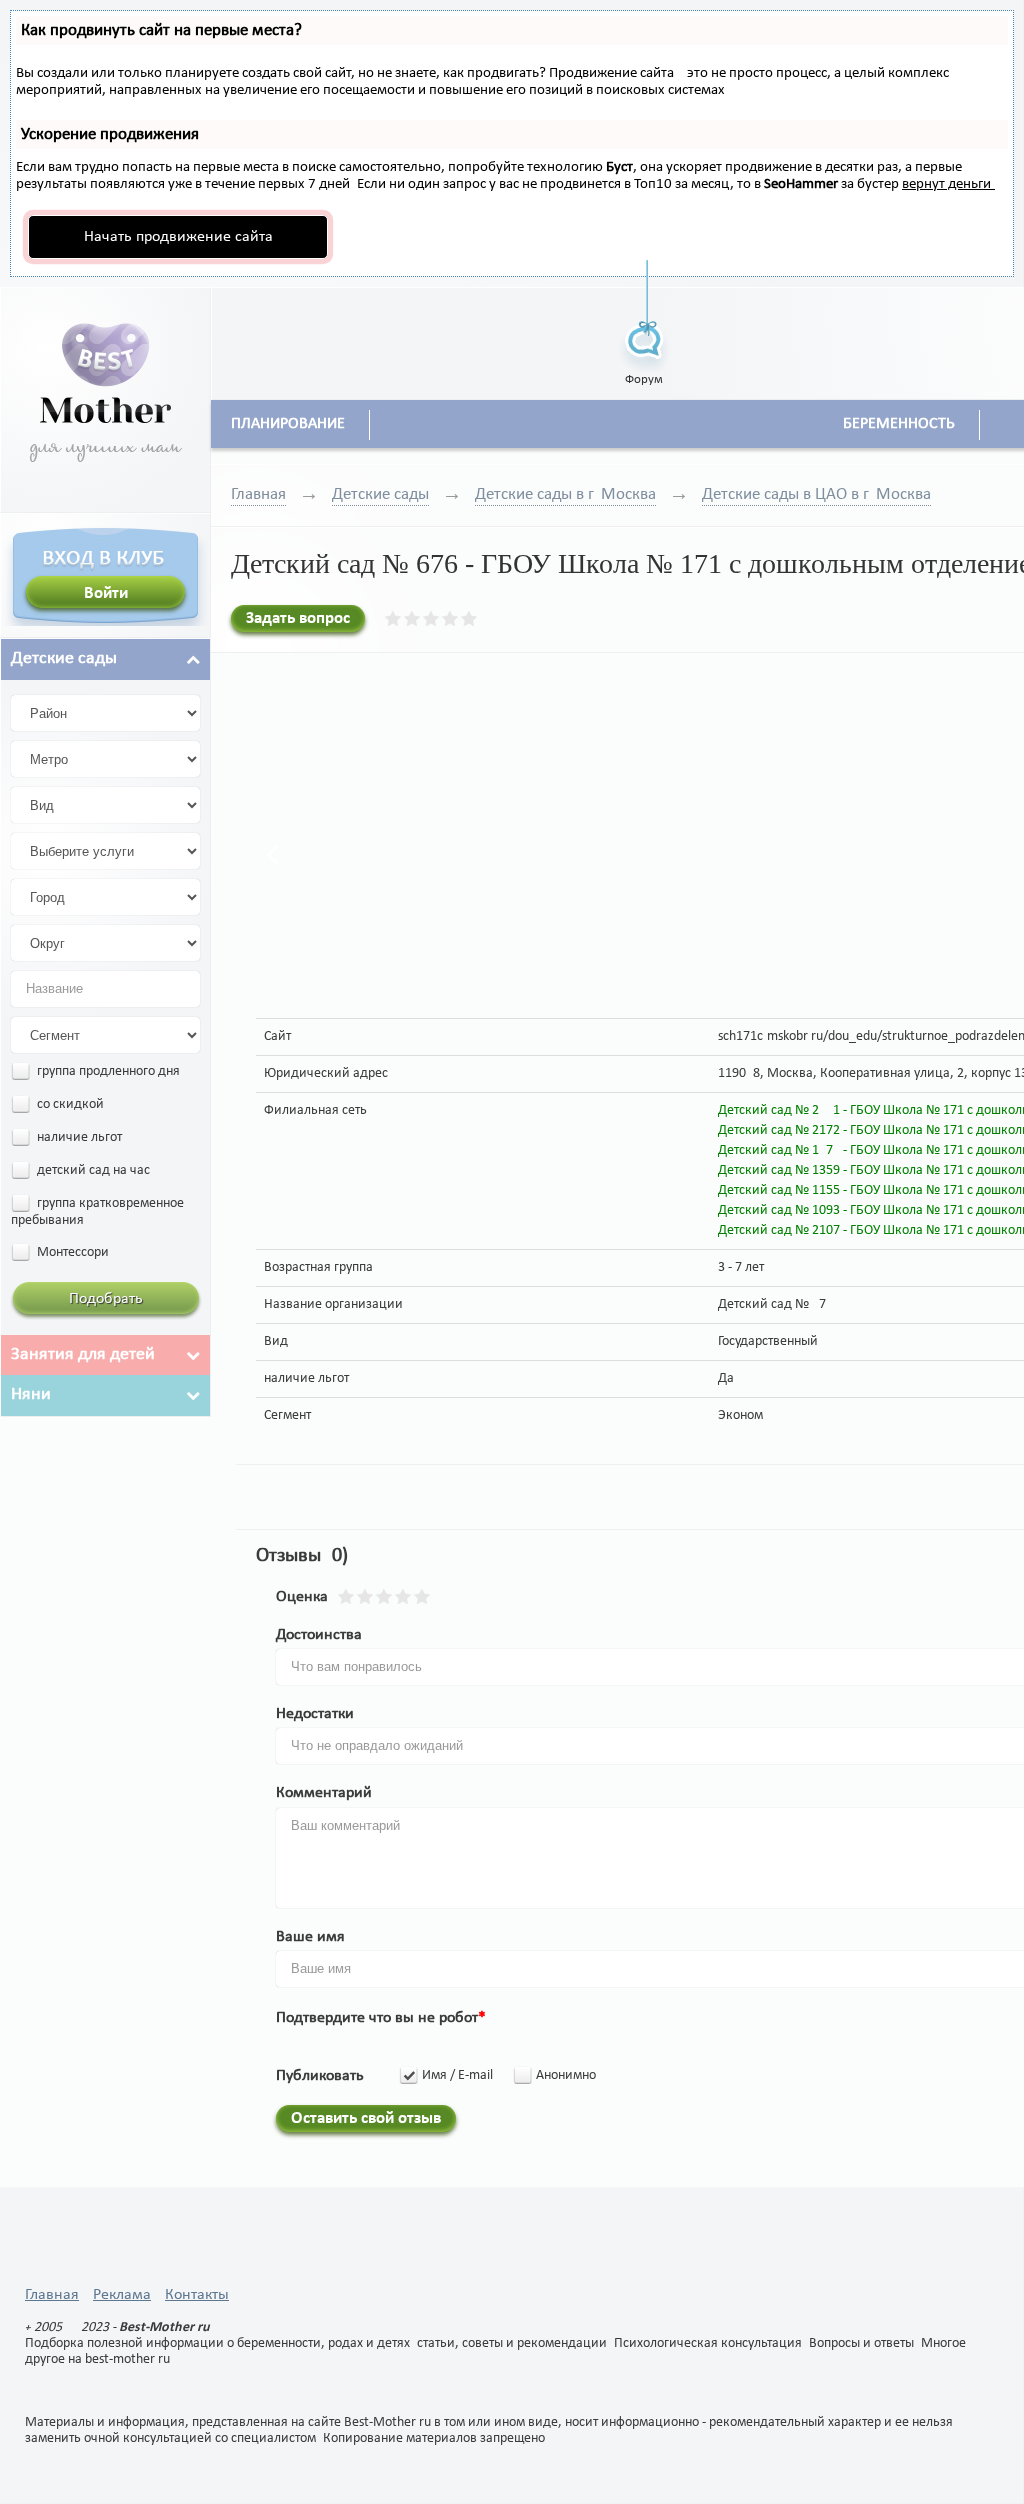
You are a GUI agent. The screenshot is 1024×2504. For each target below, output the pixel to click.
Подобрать (106, 1299)
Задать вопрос (298, 618)
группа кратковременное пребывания (97, 1212)
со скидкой (69, 1104)
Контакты (197, 2295)
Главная (258, 494)
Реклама (122, 2295)
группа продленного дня (107, 1071)
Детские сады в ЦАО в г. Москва (816, 494)
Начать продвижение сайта (178, 237)
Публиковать (320, 2076)
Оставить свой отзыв (366, 2118)
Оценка (302, 1597)
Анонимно (566, 2075)
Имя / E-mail (457, 2075)
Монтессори (71, 1252)
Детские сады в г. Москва (565, 494)
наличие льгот (78, 1137)
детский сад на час (92, 1170)
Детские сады (380, 494)
